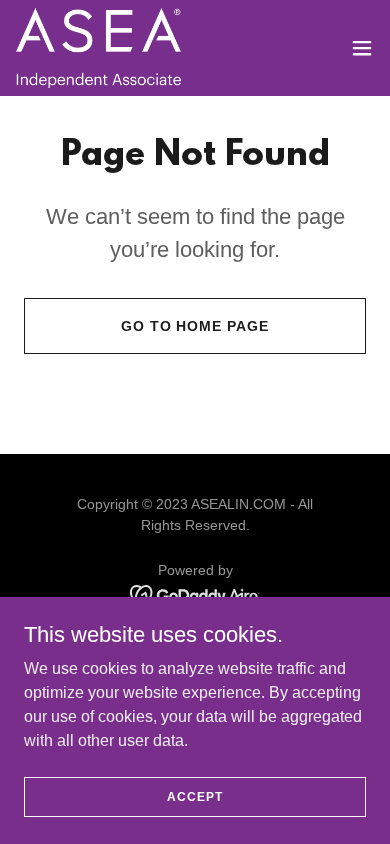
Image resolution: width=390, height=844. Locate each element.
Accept (194, 796)
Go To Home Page (195, 326)
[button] (362, 48)
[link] (98, 48)
